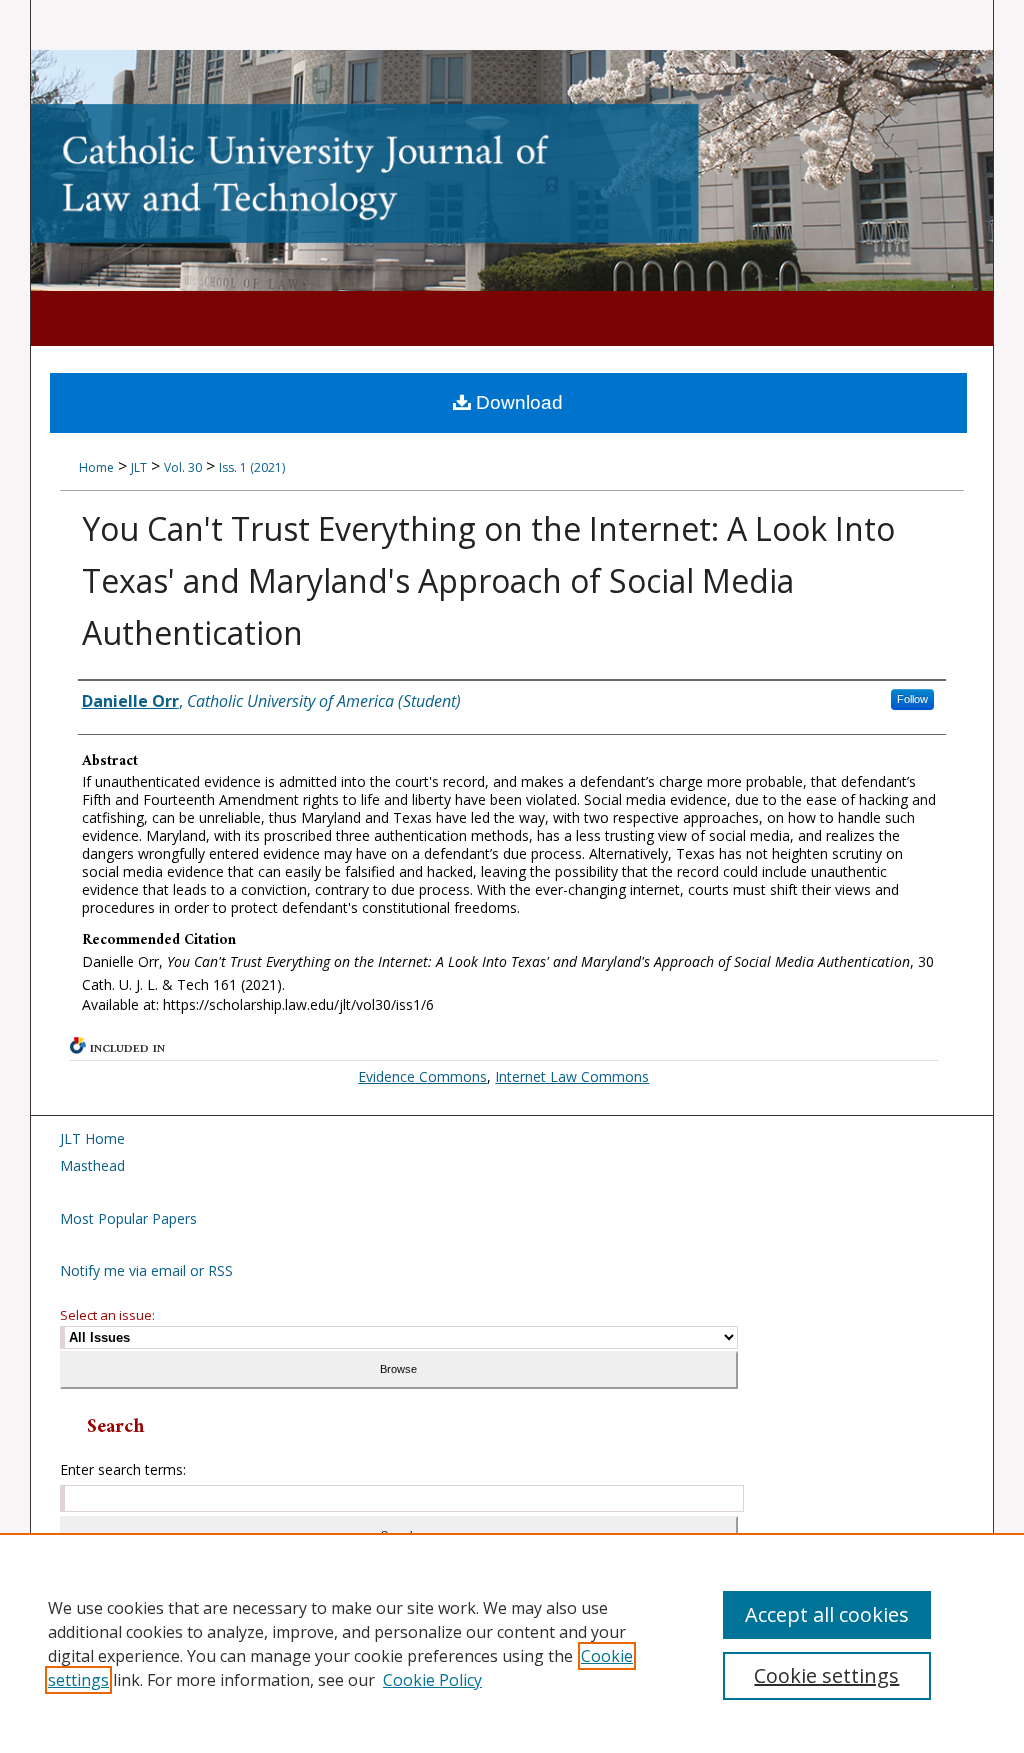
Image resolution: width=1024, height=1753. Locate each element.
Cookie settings (826, 1675)
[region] (512, 1643)
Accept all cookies (827, 1614)
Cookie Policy (432, 1680)
